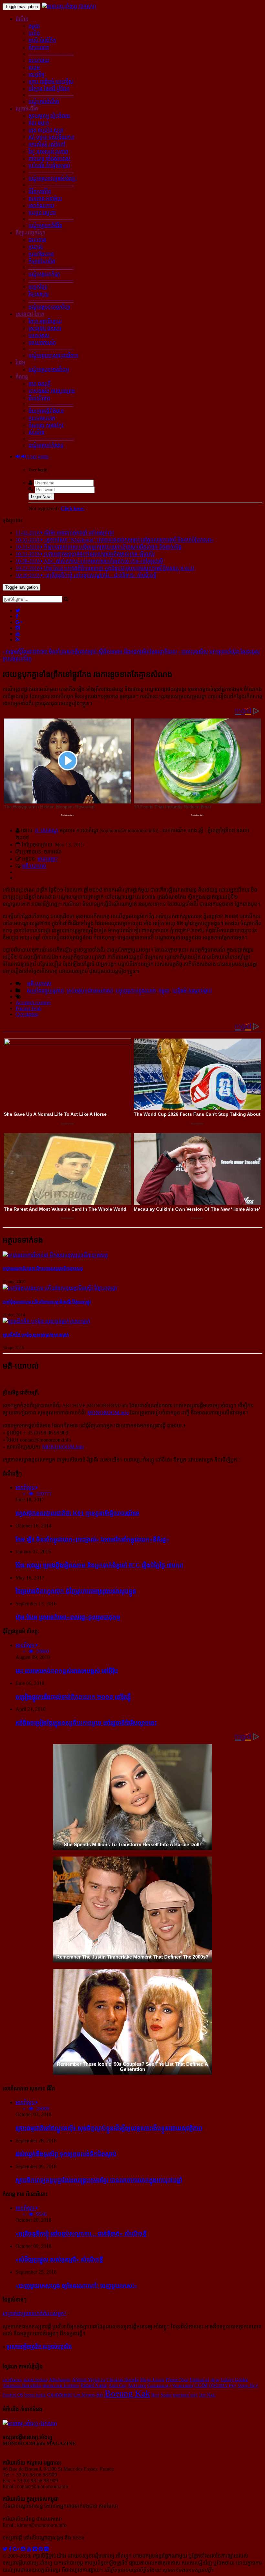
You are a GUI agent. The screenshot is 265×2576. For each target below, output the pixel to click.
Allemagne (60, 2379)
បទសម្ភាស (39, 335)
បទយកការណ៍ (42, 342)
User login (37, 456)
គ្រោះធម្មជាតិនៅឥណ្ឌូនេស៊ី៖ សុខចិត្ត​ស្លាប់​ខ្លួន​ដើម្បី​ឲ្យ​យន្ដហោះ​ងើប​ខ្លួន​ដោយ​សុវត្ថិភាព (109, 2128)
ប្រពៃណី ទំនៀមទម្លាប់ (49, 166)
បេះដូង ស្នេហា (42, 213)
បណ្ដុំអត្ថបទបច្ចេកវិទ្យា (49, 307)
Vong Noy (248, 2385)
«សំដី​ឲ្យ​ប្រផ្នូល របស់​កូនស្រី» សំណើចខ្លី (59, 2259)
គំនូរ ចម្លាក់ (39, 123)
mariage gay (185, 2395)
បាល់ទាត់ (37, 240)
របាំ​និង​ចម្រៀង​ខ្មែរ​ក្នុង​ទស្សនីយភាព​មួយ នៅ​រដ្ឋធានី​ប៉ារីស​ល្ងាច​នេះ (86, 1723)
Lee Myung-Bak (89, 2395)
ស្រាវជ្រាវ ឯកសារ (45, 328)
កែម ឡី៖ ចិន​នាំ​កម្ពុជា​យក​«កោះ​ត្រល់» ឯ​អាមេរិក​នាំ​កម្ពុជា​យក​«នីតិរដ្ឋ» (92, 1539)
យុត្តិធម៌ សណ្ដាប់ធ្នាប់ (192, 991)
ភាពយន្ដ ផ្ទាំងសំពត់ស (49, 158)
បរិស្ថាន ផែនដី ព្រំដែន (49, 89)
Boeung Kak (127, 2393)
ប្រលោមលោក (42, 418)
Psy (233, 2385)
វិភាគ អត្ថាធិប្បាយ (45, 321)
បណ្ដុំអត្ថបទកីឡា (44, 274)
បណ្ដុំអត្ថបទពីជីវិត (45, 226)
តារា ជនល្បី (40, 384)
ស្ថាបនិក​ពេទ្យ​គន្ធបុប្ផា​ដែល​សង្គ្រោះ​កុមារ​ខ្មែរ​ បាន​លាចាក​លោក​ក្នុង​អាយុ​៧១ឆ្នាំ (99, 2180)
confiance (12, 2379)
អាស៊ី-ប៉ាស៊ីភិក (42, 40)
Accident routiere (33, 1003)
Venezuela (183, 2385)
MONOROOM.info (108, 1413)
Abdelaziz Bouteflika (22, 2385)
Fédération (199, 2380)
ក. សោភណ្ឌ (47, 830)
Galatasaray (159, 2385)
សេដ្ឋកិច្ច (37, 74)
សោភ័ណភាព (41, 206)
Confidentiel (60, 2395)
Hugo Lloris (152, 2380)
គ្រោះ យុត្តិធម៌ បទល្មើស (51, 82)
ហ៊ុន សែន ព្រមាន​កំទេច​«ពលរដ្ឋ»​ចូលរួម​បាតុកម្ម (68, 1617)
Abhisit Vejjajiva (89, 2380)
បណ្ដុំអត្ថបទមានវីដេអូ (49, 370)
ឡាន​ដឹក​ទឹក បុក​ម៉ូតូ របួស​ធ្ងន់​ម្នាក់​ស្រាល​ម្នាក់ (36, 1335)
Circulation (27, 1014)
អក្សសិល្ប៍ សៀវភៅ (47, 144)
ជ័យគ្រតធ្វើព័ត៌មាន (46, 411)
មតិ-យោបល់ (34, 866)
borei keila (35, 2395)
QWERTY (218, 2385)
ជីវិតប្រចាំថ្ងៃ (40, 191)
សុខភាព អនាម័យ (45, 198)
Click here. (73, 508)
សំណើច (37, 432)
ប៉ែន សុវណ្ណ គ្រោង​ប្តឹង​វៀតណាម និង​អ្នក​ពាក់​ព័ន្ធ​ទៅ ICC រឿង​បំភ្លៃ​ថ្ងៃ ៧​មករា (99, 1565)
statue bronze (36, 2380)
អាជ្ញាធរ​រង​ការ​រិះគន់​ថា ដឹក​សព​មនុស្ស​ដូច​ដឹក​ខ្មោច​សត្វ (43, 1269)
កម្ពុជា (34, 26)
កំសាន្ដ (22, 377)
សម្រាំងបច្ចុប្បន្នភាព (45, 991)
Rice (155, 2395)
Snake (166, 2395)
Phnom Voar (177, 2380)
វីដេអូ (20, 362)
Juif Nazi (207, 2395)
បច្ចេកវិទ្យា (38, 287)
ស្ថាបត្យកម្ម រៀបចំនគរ (49, 116)
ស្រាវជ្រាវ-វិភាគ (30, 314)
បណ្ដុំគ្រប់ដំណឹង (44, 102)
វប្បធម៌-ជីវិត (27, 109)
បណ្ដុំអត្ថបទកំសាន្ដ (46, 445)
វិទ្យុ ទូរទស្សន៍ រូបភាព (48, 151)
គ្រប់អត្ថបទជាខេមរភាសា (90, 991)
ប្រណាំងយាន (41, 254)
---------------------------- (51, 53)
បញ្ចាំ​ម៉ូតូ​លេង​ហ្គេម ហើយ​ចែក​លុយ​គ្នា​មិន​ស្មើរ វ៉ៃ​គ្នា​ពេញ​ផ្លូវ (47, 1302)
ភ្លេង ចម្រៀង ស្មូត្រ (46, 130)
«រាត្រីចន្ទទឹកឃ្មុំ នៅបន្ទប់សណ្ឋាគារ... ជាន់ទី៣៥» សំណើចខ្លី (81, 2234)
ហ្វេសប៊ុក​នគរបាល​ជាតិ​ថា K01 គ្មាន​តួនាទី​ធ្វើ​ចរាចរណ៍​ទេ (77, 1513)
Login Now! (41, 497)
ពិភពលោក (39, 47)
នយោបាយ (39, 60)
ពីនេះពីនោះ (39, 398)
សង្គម (34, 67)
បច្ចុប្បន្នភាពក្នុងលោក (136, 991)
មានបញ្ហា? (48, 859)
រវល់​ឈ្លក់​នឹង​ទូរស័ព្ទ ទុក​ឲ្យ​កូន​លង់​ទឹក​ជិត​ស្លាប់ (66, 2154)
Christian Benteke (123, 2380)
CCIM (201, 2385)
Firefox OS (13, 2395)
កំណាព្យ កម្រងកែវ (46, 425)
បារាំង (34, 33)
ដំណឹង (22, 19)
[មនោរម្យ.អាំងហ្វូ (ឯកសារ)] (69, 6)
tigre (215, 2379)
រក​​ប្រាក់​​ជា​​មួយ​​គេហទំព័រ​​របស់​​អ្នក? (34, 2314)
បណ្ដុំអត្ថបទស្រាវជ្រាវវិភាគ (53, 355)
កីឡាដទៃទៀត (42, 261)
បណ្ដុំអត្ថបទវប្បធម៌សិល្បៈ (53, 178)
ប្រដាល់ (36, 247)
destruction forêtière (61, 2385)
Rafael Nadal (94, 2385)
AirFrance (137, 2385)
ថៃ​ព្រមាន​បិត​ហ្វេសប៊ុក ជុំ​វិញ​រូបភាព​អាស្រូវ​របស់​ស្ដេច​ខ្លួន (76, 1591)
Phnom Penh (29, 1008)
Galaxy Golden (234, 2380)
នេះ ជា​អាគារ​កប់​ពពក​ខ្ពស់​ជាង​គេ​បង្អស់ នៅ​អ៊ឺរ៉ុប (67, 1671)
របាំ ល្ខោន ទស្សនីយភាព (51, 137)
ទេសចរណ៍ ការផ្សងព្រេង (52, 391)
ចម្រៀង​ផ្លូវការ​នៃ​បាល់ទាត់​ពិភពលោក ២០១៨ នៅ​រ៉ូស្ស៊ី (73, 1697)
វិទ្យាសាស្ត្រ (39, 294)
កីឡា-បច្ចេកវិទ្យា (30, 233)
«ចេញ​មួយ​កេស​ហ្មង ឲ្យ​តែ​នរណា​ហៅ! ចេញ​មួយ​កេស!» (76, 2286)
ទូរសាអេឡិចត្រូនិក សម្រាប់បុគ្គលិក (39, 2347)
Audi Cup (117, 2385)
